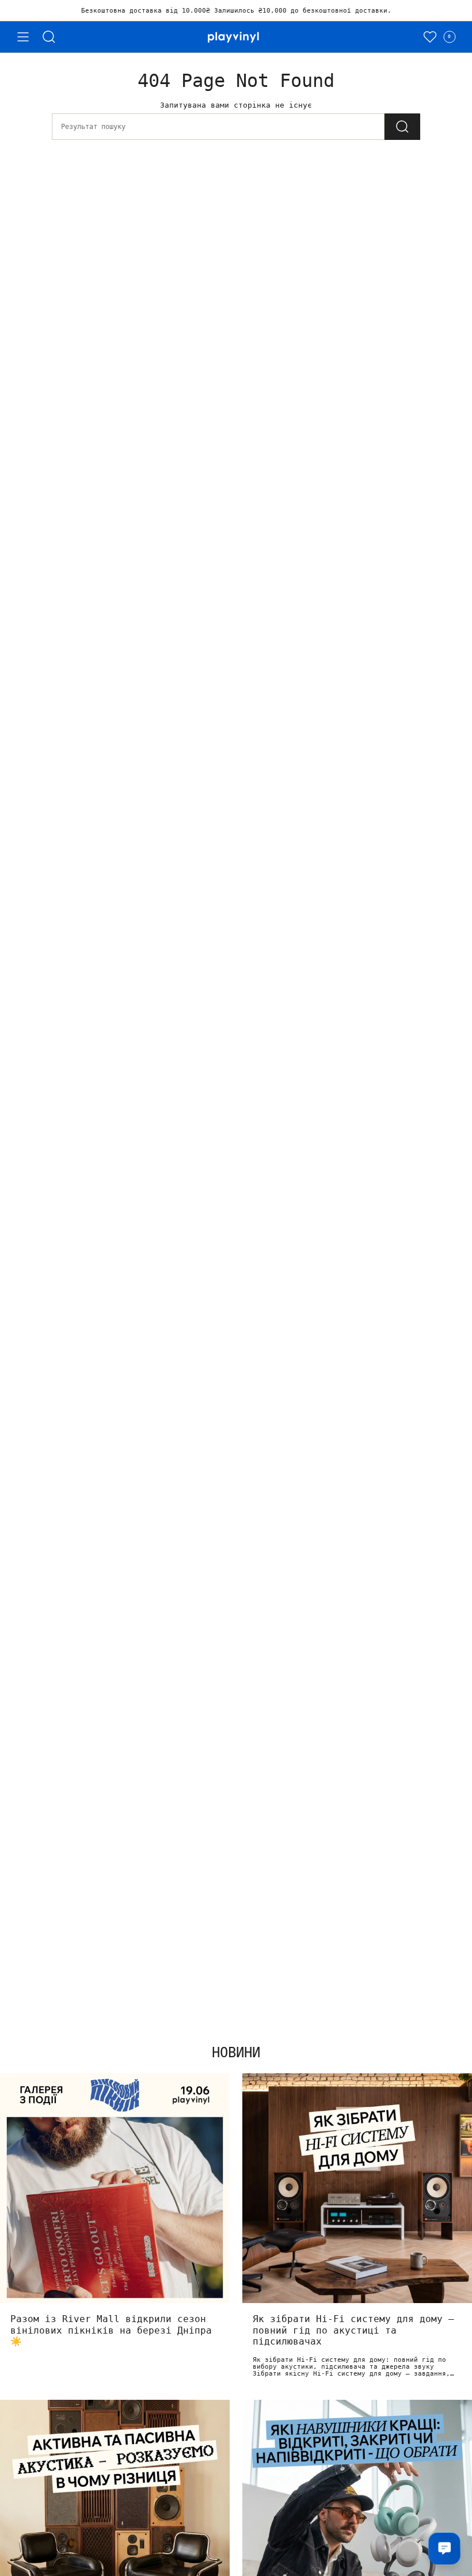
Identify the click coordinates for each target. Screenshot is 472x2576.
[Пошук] (49, 37)
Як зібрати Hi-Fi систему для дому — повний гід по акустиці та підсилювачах (353, 2330)
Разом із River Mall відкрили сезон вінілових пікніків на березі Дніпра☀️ (111, 2330)
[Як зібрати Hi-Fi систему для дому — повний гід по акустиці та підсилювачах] (357, 2188)
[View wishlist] (430, 37)
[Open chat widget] (444, 2548)
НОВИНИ (236, 2053)
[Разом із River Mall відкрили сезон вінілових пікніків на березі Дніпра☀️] (115, 2188)
